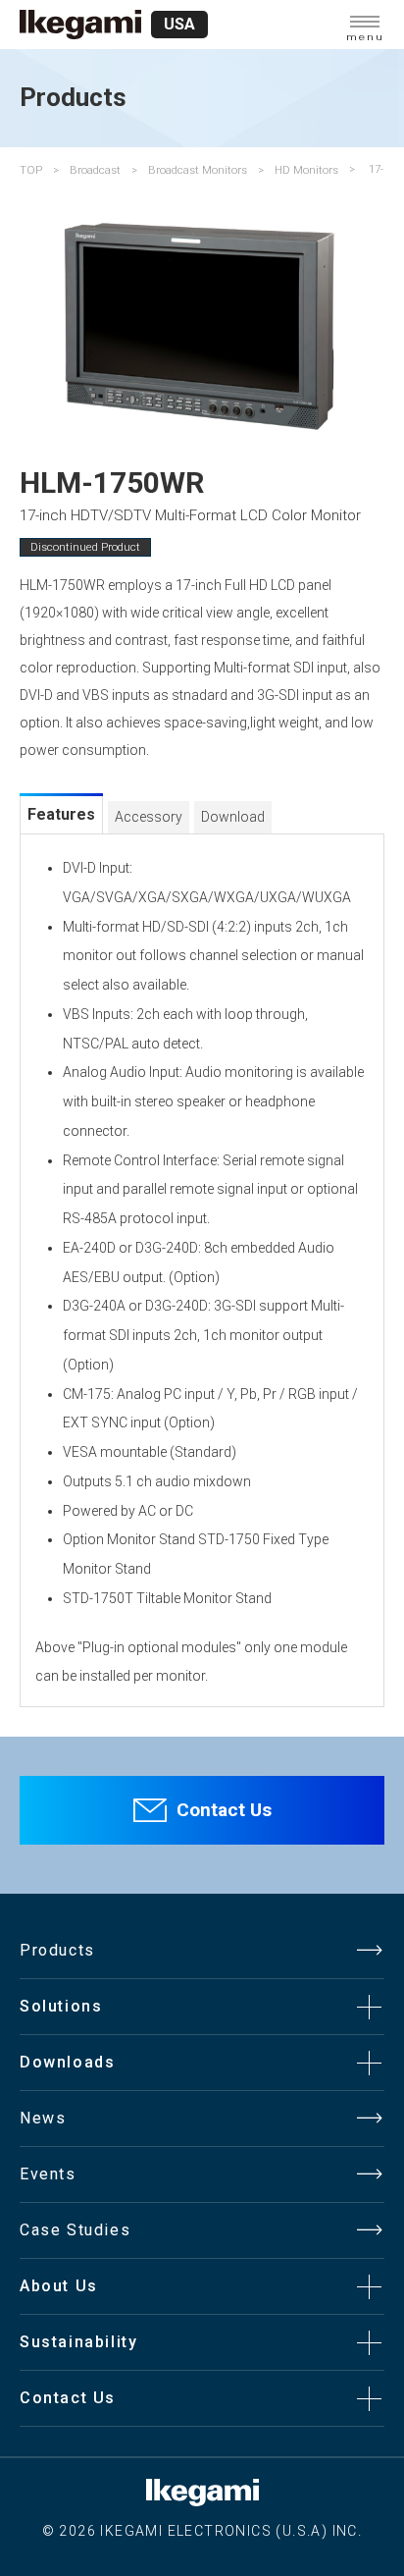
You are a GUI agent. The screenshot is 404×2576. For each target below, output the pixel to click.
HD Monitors (306, 170)
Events (48, 2174)
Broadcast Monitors (198, 170)
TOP (31, 170)
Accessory (149, 817)
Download (233, 817)
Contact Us (224, 1810)
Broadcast (95, 170)
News (43, 2118)
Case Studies (75, 2230)
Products (57, 1950)
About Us (59, 2286)
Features (61, 814)
